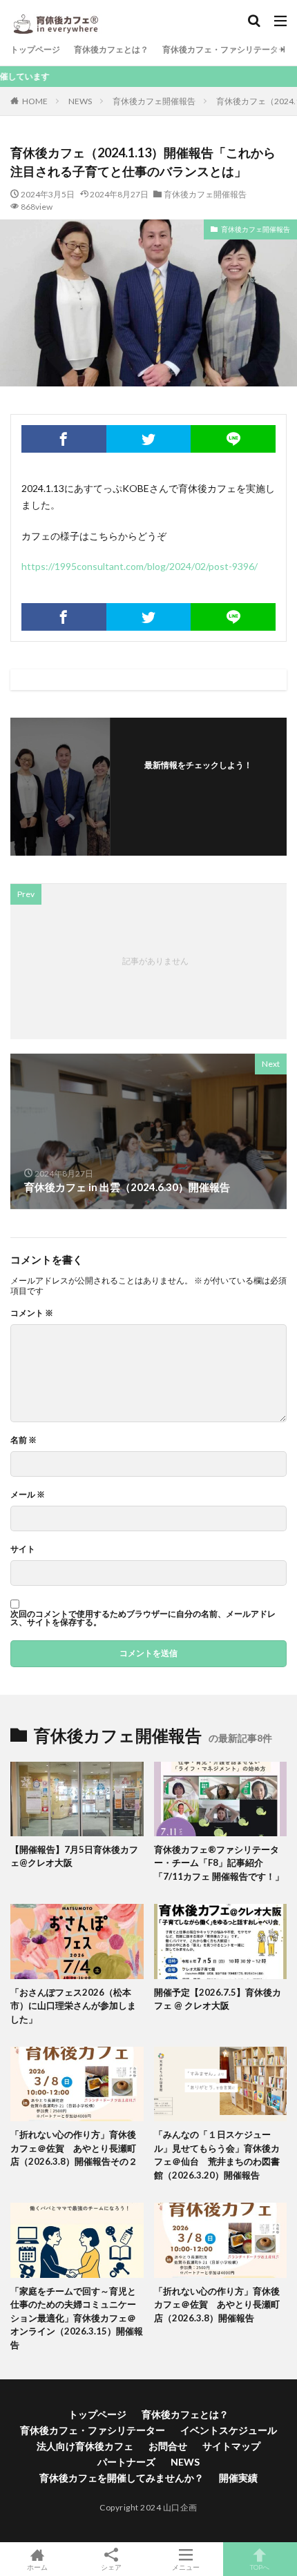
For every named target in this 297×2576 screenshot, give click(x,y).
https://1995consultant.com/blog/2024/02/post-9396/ (140, 566)
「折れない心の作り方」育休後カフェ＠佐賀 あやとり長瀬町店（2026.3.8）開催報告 (217, 2304)
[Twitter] (149, 439)
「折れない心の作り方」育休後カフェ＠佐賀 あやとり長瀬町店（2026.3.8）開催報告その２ (74, 2148)
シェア (111, 2567)
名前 (23, 1440)
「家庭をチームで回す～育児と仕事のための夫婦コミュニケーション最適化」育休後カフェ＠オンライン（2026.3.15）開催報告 (77, 2318)
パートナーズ (126, 2462)
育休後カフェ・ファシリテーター (224, 49)
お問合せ (168, 2446)
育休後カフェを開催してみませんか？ (122, 2478)
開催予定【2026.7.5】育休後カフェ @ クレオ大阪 (218, 1999)
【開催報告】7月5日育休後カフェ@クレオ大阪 (74, 1856)
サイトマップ (231, 2446)
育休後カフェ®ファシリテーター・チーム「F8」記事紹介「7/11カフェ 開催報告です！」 (219, 1863)
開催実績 (238, 2478)
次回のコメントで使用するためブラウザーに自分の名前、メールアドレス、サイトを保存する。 (143, 1618)
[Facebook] (64, 439)
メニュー (186, 2567)
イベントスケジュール (229, 2430)
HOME (35, 101)
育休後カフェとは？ (111, 49)
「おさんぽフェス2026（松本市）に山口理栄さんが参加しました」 (73, 2006)
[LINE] (233, 439)
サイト (23, 1549)
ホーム (37, 2567)
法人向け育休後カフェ (85, 2446)
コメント (32, 1313)
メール (28, 1495)
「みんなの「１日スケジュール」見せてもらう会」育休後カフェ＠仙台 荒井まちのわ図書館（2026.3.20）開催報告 (217, 2155)
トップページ (35, 49)
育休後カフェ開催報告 (154, 101)
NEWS (80, 101)
